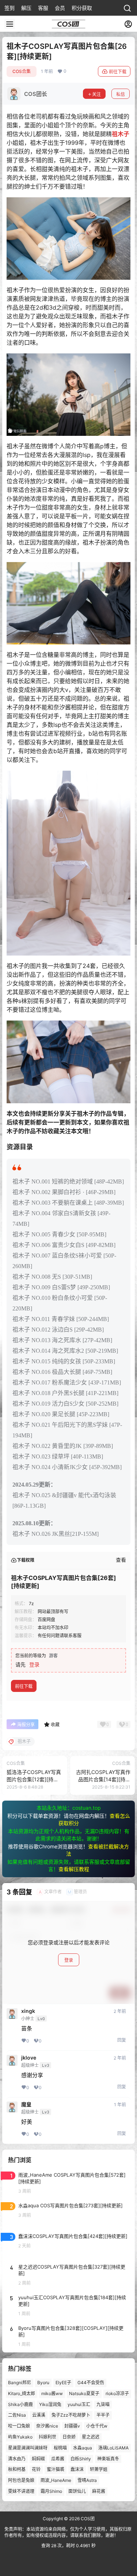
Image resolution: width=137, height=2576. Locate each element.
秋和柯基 (17, 2470)
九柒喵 (103, 2404)
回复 (122, 2040)
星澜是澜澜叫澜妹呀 (28, 2448)
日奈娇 (69, 2437)
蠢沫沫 (77, 2470)
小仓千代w (97, 2426)
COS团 (87, 2519)
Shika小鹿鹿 (20, 2404)
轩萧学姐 (99, 2470)
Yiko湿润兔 (50, 2404)
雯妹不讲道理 (21, 2491)
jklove (29, 2058)
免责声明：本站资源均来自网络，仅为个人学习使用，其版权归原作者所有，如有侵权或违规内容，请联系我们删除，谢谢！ (68, 2532)
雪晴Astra (87, 2480)
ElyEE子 (63, 2383)
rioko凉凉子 (117, 2393)
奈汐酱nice (47, 2426)
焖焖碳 (38, 2459)
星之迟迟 (91, 2437)
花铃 (36, 2470)
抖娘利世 (47, 2437)
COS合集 (22, 71)
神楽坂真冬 (108, 2459)
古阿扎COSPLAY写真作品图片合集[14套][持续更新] (103, 1779)
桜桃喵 (60, 2448)
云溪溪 (39, 2415)
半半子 (103, 2415)
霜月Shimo (51, 2491)
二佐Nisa (17, 2415)
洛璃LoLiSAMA (113, 2448)
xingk (28, 2011)
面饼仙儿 (77, 2491)
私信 (121, 94)
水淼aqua (83, 2448)
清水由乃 (17, 2459)
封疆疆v (72, 2426)
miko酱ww (52, 2393)
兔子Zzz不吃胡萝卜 (71, 2415)
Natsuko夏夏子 (84, 2393)
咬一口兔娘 (19, 2426)
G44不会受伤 (91, 2383)
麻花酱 (99, 2491)
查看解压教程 (74, 1869)
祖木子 (121, 134)
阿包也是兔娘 (21, 2480)
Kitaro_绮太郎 (22, 2393)
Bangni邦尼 (20, 2383)
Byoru (43, 2383)
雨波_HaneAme (56, 2480)
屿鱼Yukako (20, 2437)
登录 (34, 1664)
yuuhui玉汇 (79, 2404)
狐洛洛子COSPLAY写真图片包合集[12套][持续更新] (34, 1779)
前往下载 (118, 72)
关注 (96, 94)
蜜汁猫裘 (56, 2470)
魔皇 (26, 2104)
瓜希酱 (58, 2459)
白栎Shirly (81, 2459)
